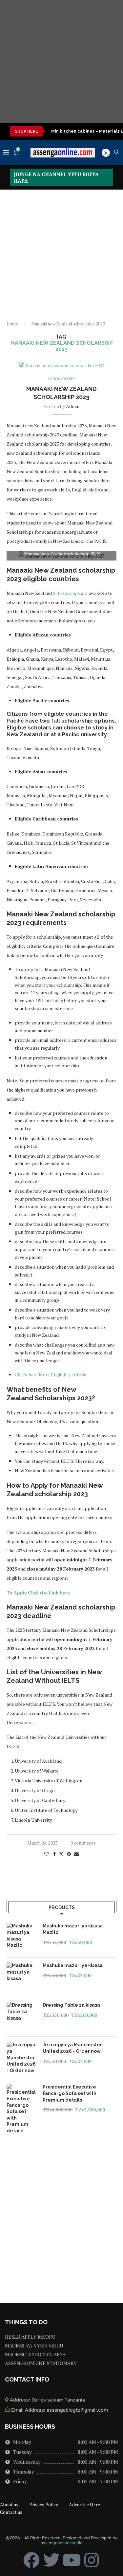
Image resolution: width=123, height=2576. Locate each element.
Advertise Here (84, 2504)
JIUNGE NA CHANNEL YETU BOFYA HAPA (56, 177)
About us (9, 2504)
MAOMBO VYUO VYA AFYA (35, 2355)
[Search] (116, 153)
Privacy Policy (44, 2504)
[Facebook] (31, 2560)
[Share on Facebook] (54, 1854)
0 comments (83, 1843)
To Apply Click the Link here (38, 1593)
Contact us (11, 2512)
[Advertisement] (61, 61)
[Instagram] (92, 2560)
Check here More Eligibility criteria (51, 1375)
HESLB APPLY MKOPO (30, 2337)
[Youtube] (72, 2560)
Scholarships (66, 593)
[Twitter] (51, 2560)
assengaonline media (61, 2543)
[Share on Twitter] (61, 1854)
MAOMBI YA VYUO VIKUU (34, 2346)
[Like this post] (47, 1854)
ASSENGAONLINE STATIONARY (41, 2363)
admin (73, 406)
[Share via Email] (76, 1854)
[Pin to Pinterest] (69, 1854)
